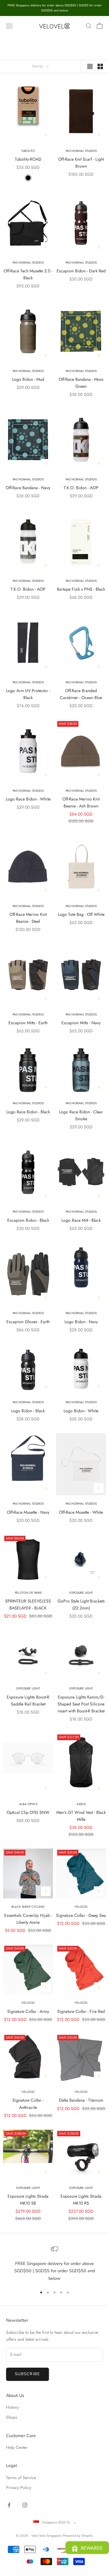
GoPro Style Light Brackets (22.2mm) (81, 1604)
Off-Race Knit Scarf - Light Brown (81, 163)
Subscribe (28, 2374)
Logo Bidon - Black (28, 1411)
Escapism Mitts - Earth (28, 1023)
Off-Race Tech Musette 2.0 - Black (28, 274)
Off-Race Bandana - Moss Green (81, 383)
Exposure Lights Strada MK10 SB (28, 2200)
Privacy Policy (19, 2488)
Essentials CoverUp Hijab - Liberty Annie (28, 1919)
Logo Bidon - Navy (81, 1322)
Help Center (17, 2447)
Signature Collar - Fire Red (81, 2011)
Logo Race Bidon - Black (28, 1112)
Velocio (81, 1907)
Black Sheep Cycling (28, 1907)
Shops (12, 2417)
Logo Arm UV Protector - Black (28, 694)
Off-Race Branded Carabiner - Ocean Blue (81, 694)
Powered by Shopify (78, 2536)
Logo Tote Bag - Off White (81, 914)
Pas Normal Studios (81, 151)
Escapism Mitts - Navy (81, 1023)
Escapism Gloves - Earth (28, 1322)
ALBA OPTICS (28, 1804)
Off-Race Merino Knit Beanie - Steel (28, 918)
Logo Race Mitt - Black (81, 1220)
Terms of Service (21, 2478)
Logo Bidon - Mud (28, 379)
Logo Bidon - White (81, 1411)
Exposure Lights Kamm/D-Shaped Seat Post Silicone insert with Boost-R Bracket (81, 1704)
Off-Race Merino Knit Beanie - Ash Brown (81, 802)
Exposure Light (81, 1593)
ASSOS (81, 1804)
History (12, 2407)
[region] (54, 2264)
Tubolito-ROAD (28, 159)
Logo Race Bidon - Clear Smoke (81, 1115)
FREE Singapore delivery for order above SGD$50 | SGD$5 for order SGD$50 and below (54, 2271)
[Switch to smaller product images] (100, 66)
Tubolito (28, 151)
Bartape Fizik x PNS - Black (81, 589)
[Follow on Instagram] (25, 2505)
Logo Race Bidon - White (28, 799)
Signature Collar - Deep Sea (81, 1915)
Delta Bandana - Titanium (81, 2100)
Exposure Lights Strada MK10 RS (81, 2200)
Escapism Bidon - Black (28, 1220)
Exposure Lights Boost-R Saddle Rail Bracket (28, 1700)
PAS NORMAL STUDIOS (81, 479)
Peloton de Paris (28, 1593)
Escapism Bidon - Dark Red (81, 271)
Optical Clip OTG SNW (28, 1812)
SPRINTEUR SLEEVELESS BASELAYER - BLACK (28, 1604)
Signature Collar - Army (28, 2011)
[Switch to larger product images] (90, 66)
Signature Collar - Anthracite (28, 2104)
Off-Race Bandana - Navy (28, 488)
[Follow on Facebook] (9, 2505)
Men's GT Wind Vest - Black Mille (81, 1816)
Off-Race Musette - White (81, 1512)
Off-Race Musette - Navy (28, 1512)
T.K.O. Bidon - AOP (81, 488)
